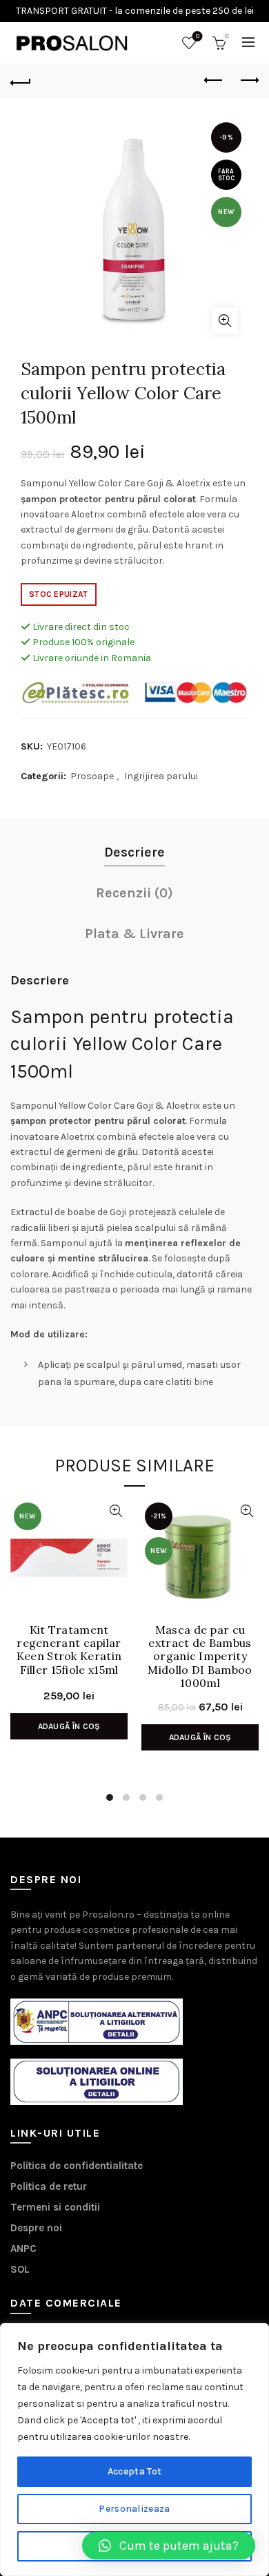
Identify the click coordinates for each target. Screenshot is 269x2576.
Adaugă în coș (69, 1726)
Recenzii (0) (134, 893)
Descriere (134, 852)
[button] (169, 2546)
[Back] (21, 81)
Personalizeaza (134, 2509)
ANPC (23, 2249)
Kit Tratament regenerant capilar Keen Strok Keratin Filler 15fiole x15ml (69, 1650)
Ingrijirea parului (161, 776)
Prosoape (92, 776)
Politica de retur (49, 2186)
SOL (20, 2269)
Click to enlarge (225, 321)
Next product (248, 81)
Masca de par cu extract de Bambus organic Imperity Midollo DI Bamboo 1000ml (200, 1652)
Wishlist (198, 36)
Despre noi (36, 2228)
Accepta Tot (134, 2471)
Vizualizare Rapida (116, 1511)
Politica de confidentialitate (77, 2166)
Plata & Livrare (134, 934)
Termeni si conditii (55, 2207)
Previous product (214, 81)
